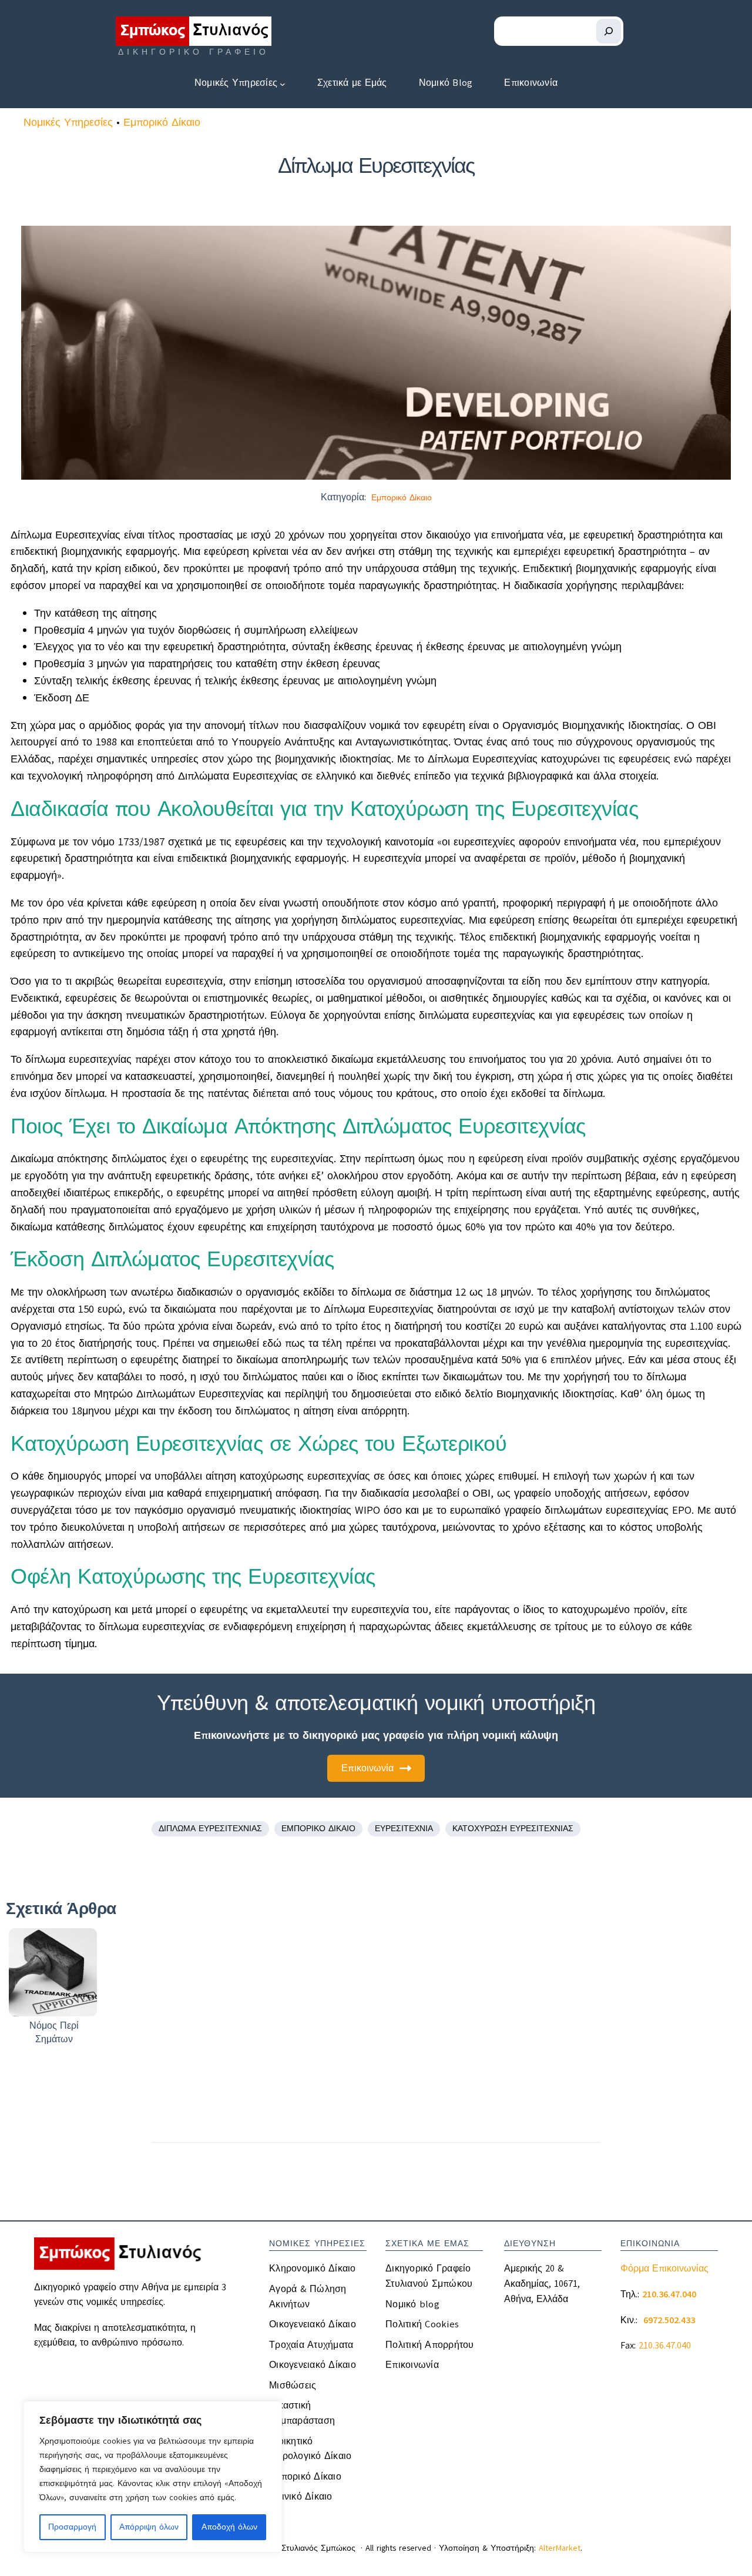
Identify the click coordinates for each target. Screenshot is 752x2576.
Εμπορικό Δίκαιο (162, 122)
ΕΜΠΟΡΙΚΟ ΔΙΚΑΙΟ (318, 1829)
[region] (153, 2477)
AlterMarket (560, 2548)
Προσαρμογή (72, 2527)
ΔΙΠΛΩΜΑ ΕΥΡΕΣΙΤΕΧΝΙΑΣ (210, 1829)
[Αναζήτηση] (609, 31)
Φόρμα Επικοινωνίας (664, 2269)
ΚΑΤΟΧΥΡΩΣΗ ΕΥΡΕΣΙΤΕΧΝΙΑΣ (513, 1829)
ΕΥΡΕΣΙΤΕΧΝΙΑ (404, 1829)
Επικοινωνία (367, 1768)
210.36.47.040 (665, 2346)
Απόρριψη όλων (149, 2527)
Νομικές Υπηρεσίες (68, 122)
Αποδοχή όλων (229, 2527)
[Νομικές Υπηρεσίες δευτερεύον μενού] (283, 83)
